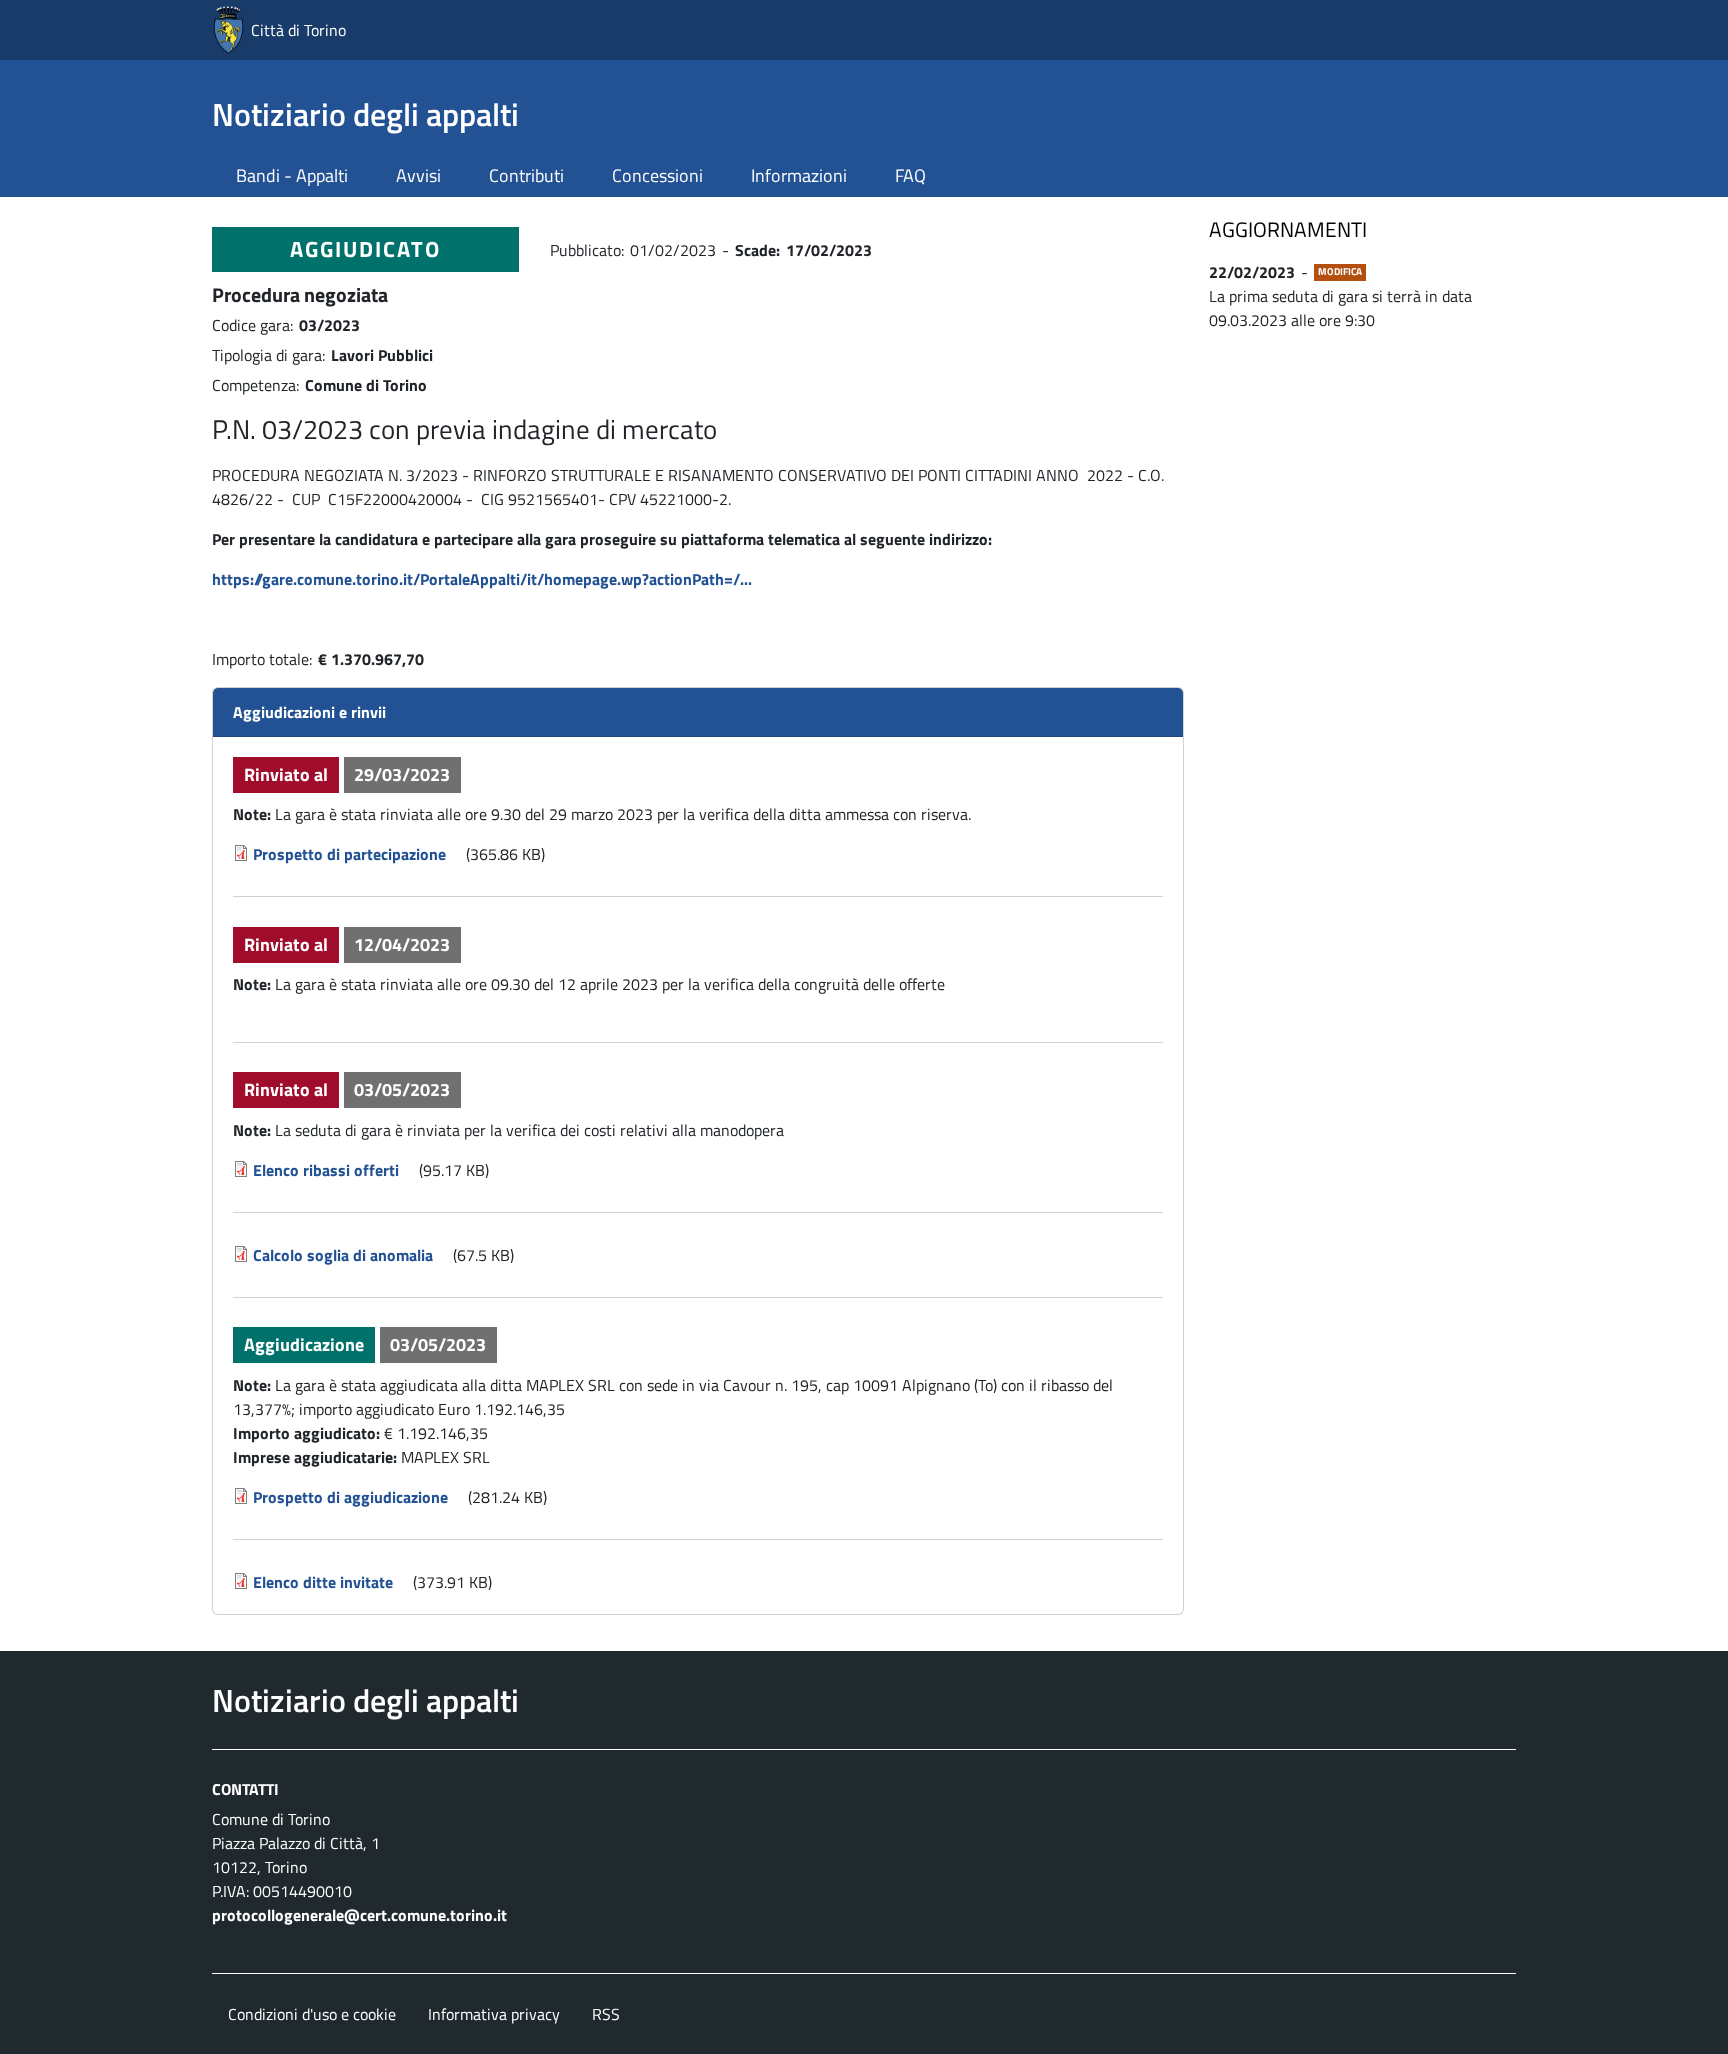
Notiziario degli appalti (365, 114)
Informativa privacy (494, 2014)
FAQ (910, 175)
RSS (606, 2014)
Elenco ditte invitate (323, 1582)
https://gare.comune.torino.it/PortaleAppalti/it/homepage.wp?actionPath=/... (482, 579)
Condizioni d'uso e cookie (312, 2014)
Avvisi (418, 175)
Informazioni (799, 175)
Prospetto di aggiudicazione (350, 1497)
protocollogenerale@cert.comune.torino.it (359, 1915)
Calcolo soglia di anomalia (343, 1255)
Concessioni (657, 175)
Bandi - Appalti (292, 175)
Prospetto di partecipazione (349, 854)
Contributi (526, 175)
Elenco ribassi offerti (326, 1170)
